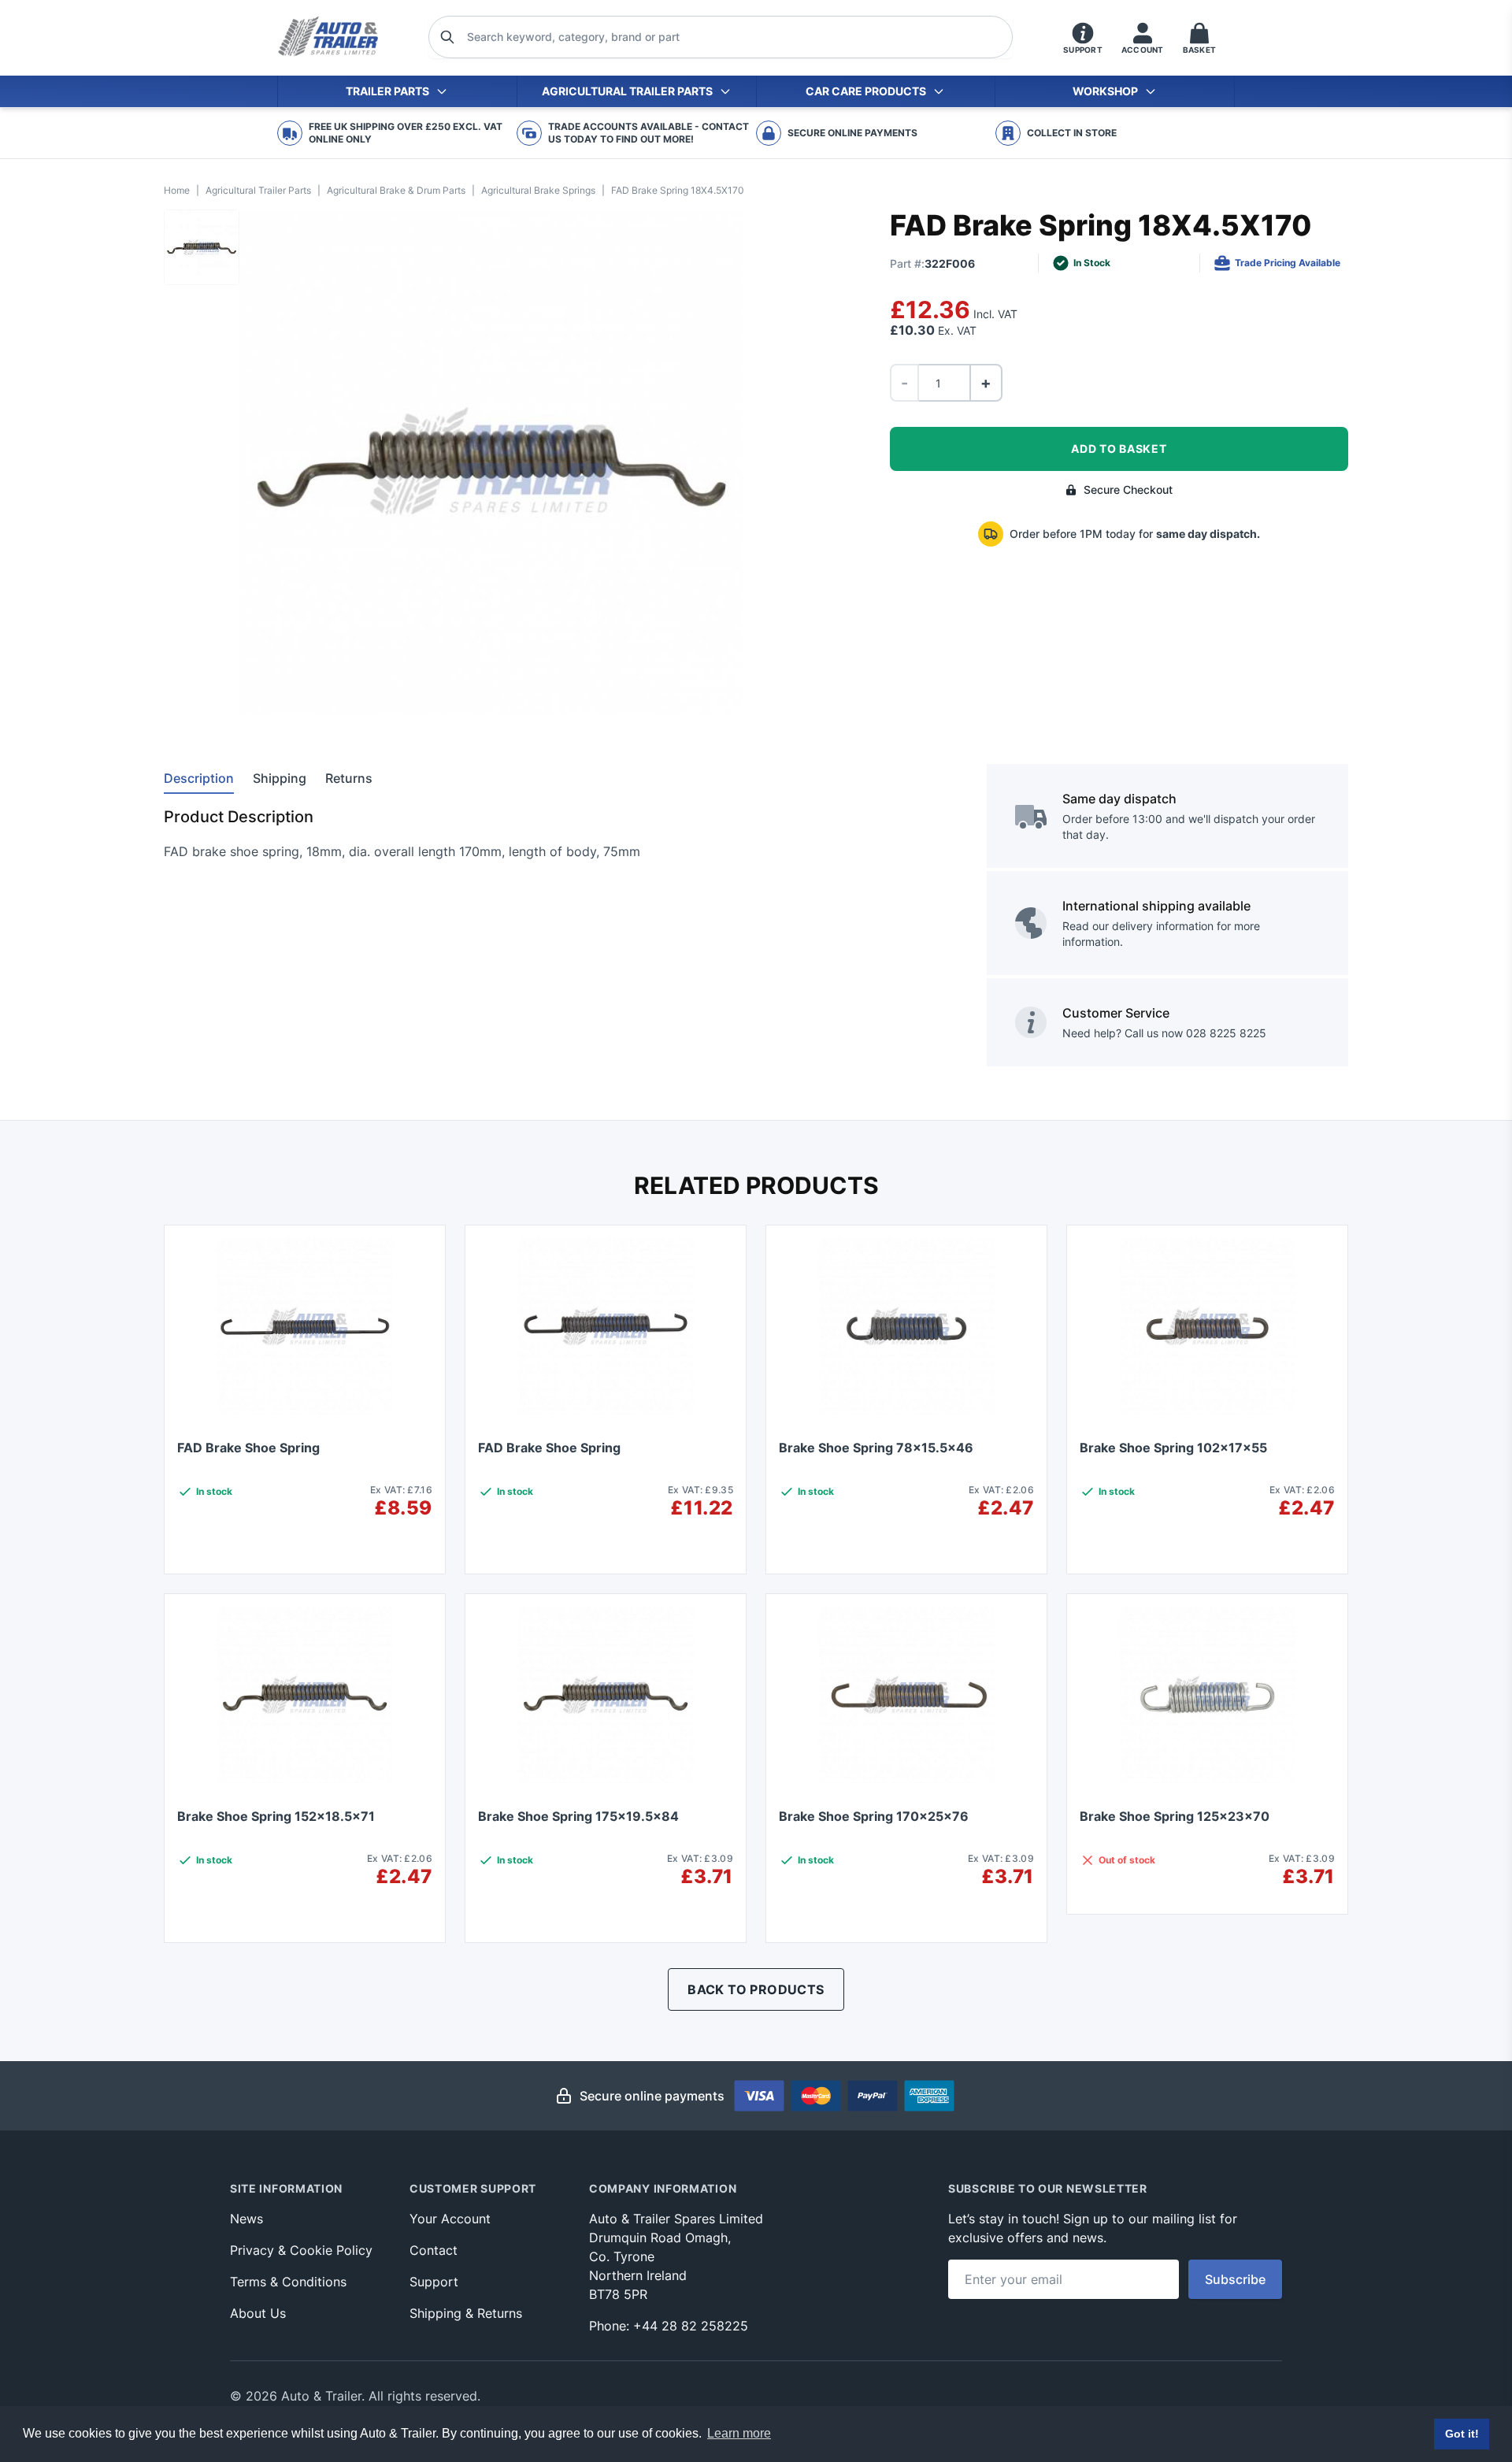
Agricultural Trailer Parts (627, 91)
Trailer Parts (387, 91)
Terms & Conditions (288, 2282)
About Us (258, 2313)
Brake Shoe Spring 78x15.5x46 (876, 1448)
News (246, 2219)
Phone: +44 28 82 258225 (669, 2326)
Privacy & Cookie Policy (301, 2250)
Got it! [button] (1462, 2434)
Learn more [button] (739, 2433)
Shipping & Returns (466, 2313)
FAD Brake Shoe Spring (248, 1448)
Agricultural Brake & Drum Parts (396, 190)
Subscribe (1235, 2279)
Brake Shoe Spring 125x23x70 (1175, 1816)
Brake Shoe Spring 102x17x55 (1173, 1448)
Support (434, 2282)
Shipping (280, 778)
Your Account (450, 2219)
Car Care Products (866, 91)
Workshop (1105, 91)
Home (177, 190)
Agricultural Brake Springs (538, 190)
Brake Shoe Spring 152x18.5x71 (276, 1816)
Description (199, 778)
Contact (434, 2250)
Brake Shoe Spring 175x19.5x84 (578, 1816)
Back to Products (756, 1989)
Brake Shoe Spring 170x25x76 (874, 1816)
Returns (349, 778)
